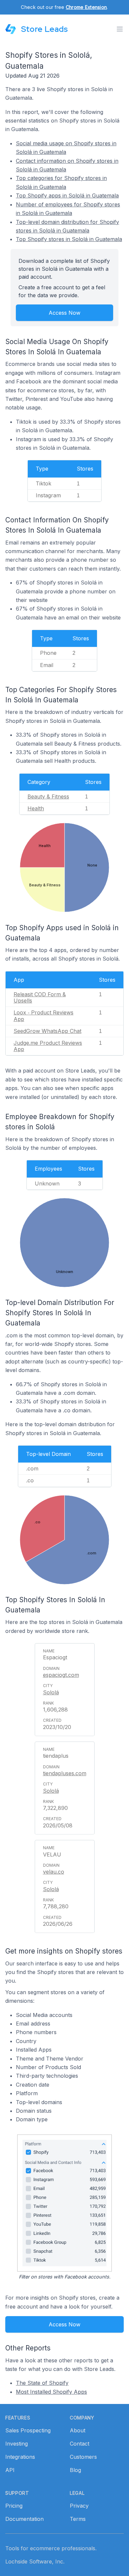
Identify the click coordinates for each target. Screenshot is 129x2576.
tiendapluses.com (65, 1773)
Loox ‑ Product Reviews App (43, 1016)
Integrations (20, 2457)
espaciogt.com (61, 1675)
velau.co (54, 1872)
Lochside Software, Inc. (35, 2561)
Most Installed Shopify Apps (51, 2392)
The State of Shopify (42, 2383)
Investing (17, 2444)
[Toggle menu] (120, 29)
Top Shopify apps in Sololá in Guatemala (67, 195)
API (10, 2470)
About (78, 2430)
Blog (75, 2470)
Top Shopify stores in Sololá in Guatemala (69, 239)
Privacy (79, 2506)
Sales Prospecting (28, 2430)
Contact (80, 2444)
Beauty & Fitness (48, 796)
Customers (83, 2457)
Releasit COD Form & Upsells (40, 997)
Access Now (64, 313)
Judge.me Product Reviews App (48, 1046)
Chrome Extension (86, 7)
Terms (78, 2519)
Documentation (24, 2519)
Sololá (51, 1692)
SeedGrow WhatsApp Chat (47, 1031)
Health (36, 808)
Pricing (14, 2506)
